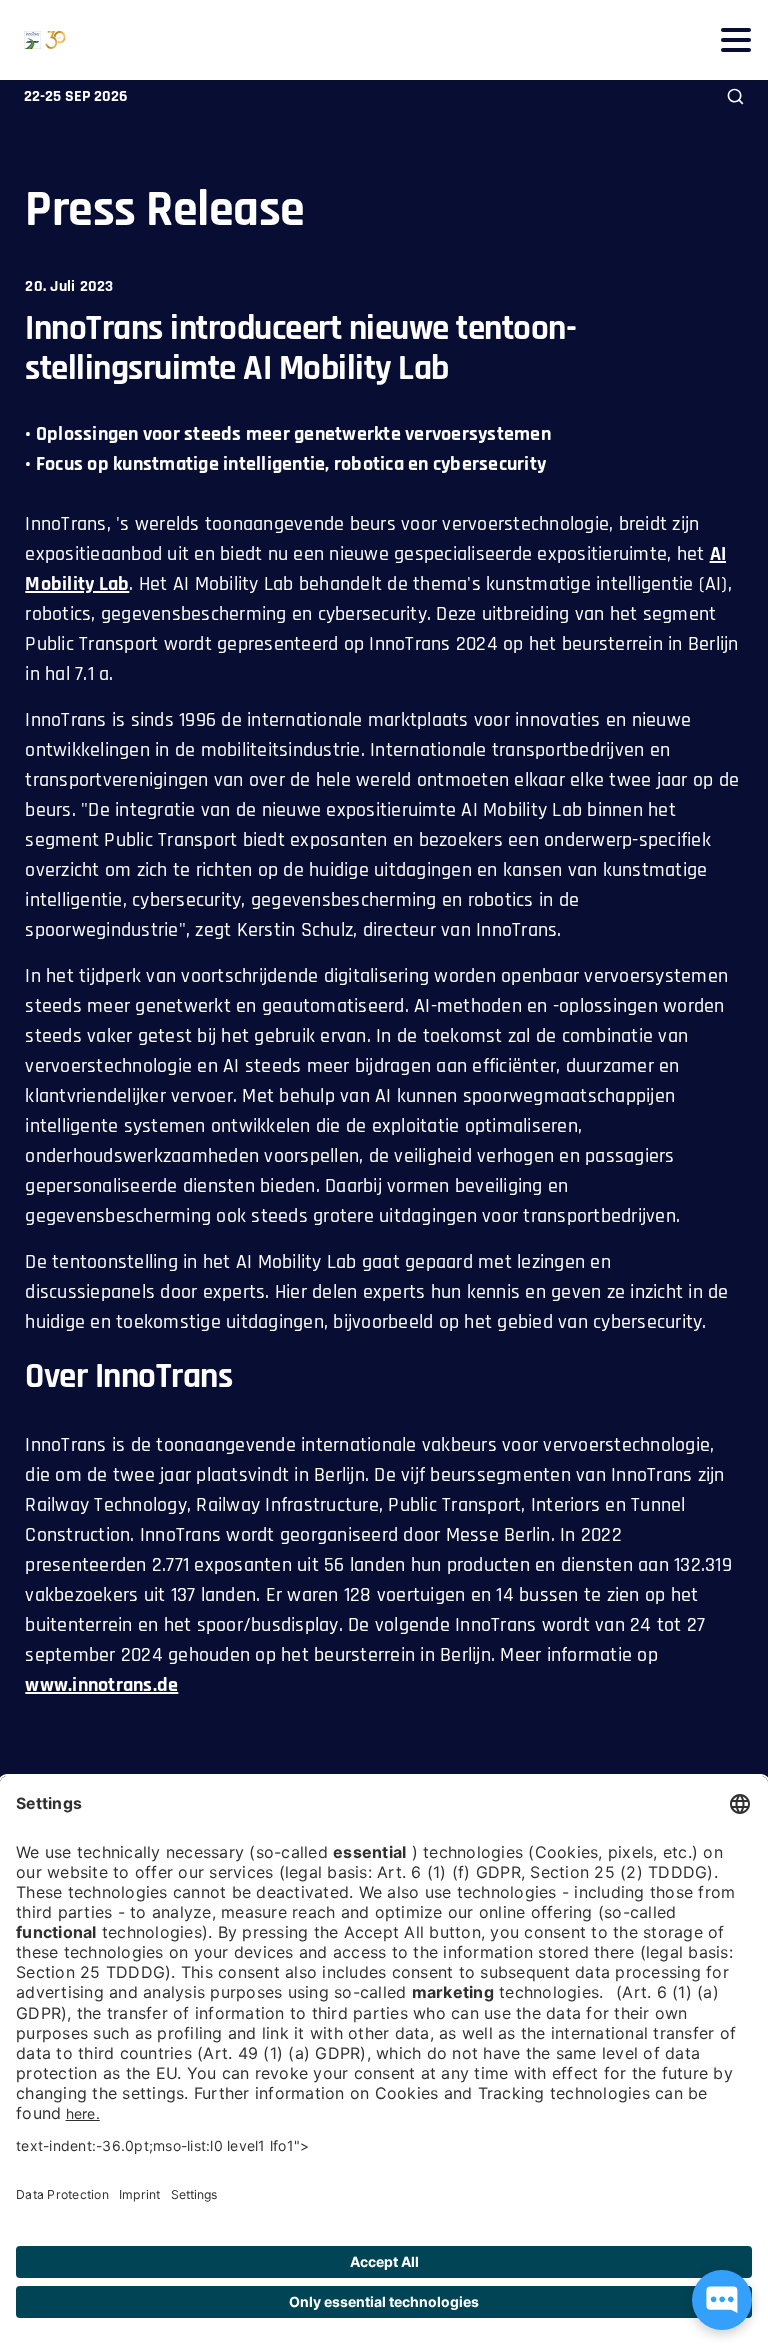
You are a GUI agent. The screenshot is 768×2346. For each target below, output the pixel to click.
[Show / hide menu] (735, 39)
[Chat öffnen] (722, 2300)
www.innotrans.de (101, 1685)
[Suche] (735, 96)
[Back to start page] (33, 40)
